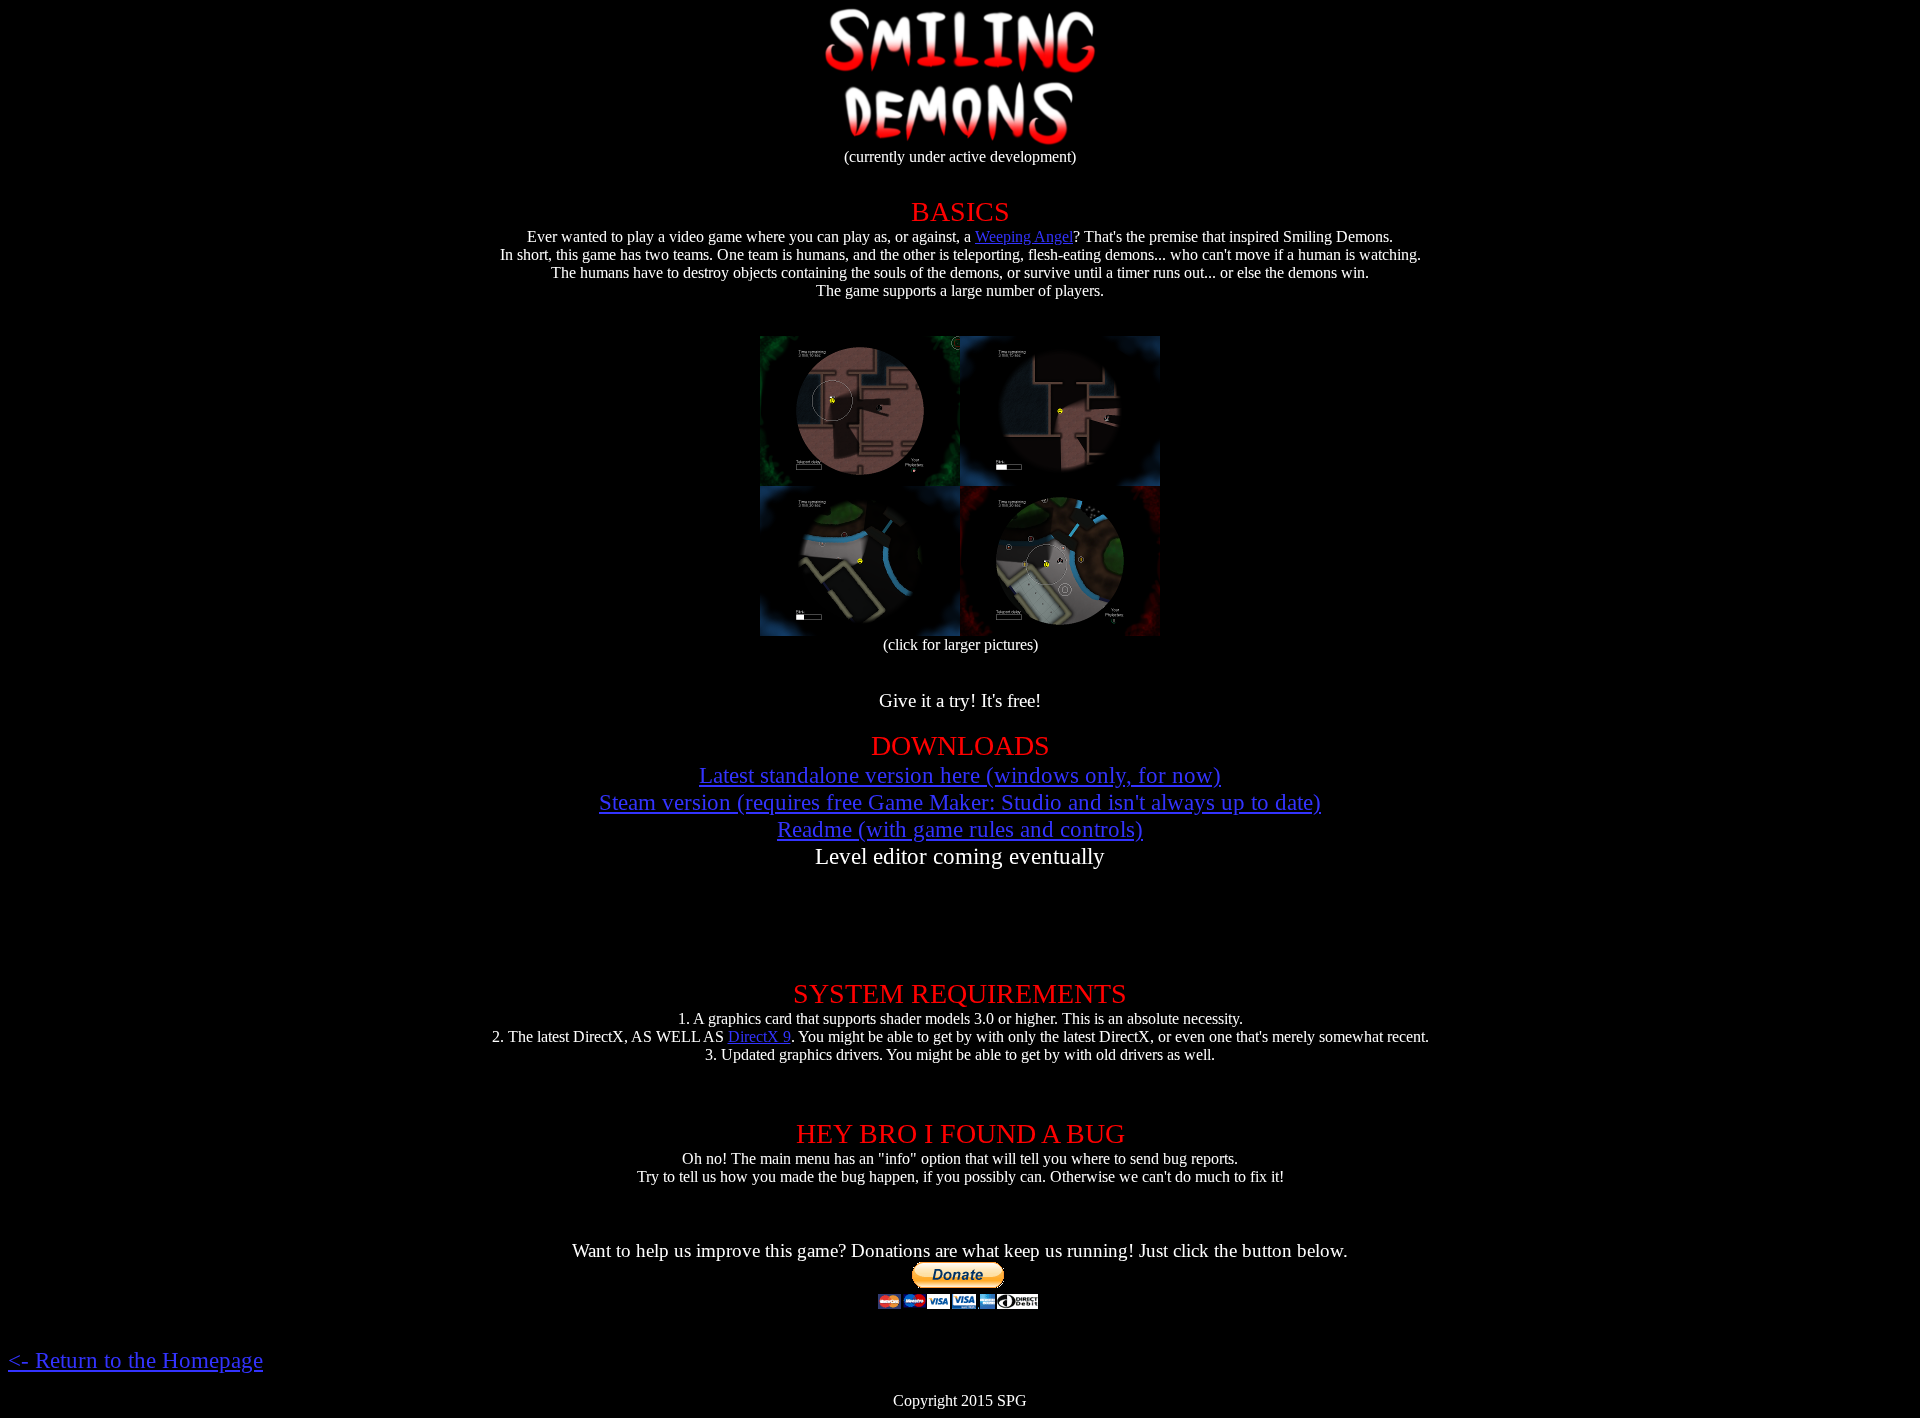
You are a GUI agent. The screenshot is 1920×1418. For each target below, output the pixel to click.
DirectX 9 (759, 1036)
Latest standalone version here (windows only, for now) (960, 775)
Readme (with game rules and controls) (960, 829)
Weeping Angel (1024, 236)
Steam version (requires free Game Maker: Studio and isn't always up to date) (960, 802)
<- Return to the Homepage (135, 1360)
